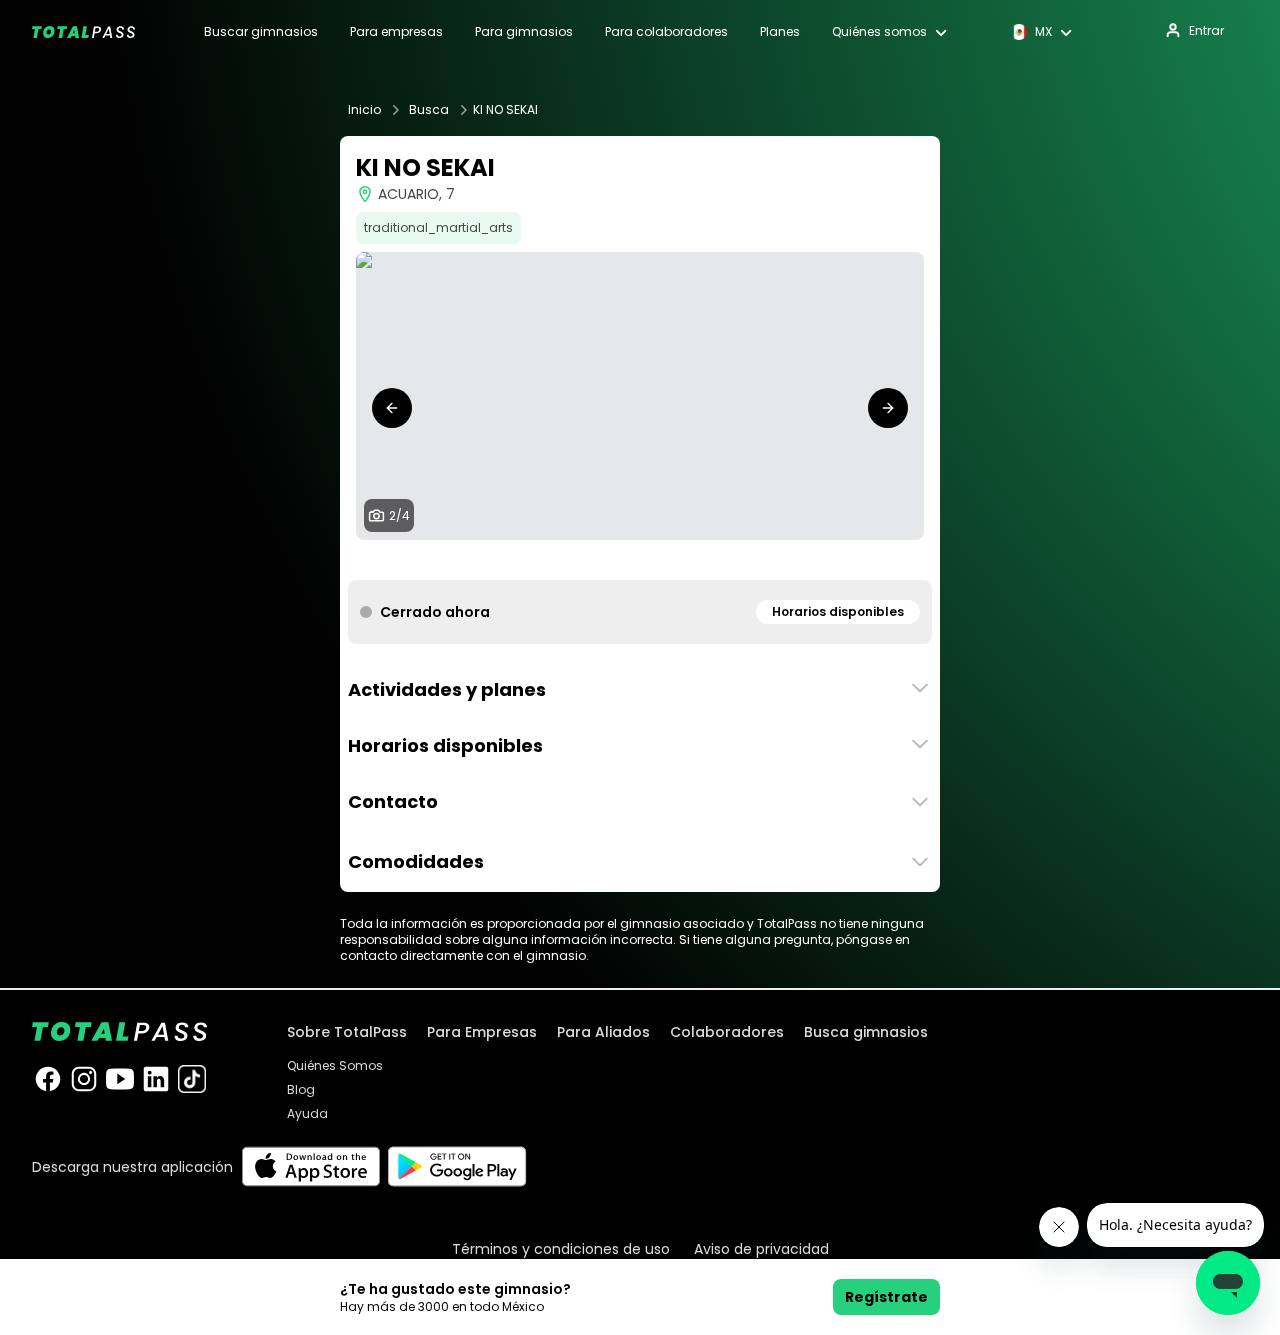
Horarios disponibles (838, 611)
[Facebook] (48, 1079)
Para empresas (396, 32)
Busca (429, 110)
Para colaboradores (666, 32)
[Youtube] (120, 1079)
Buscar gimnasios (261, 32)
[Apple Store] (310, 1166)
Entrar (1206, 30)
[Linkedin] (156, 1079)
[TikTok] (192, 1079)
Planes (780, 32)
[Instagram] (84, 1079)
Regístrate (886, 1297)
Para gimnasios (524, 32)
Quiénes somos (879, 32)
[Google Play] (457, 1166)
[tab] (616, 560)
